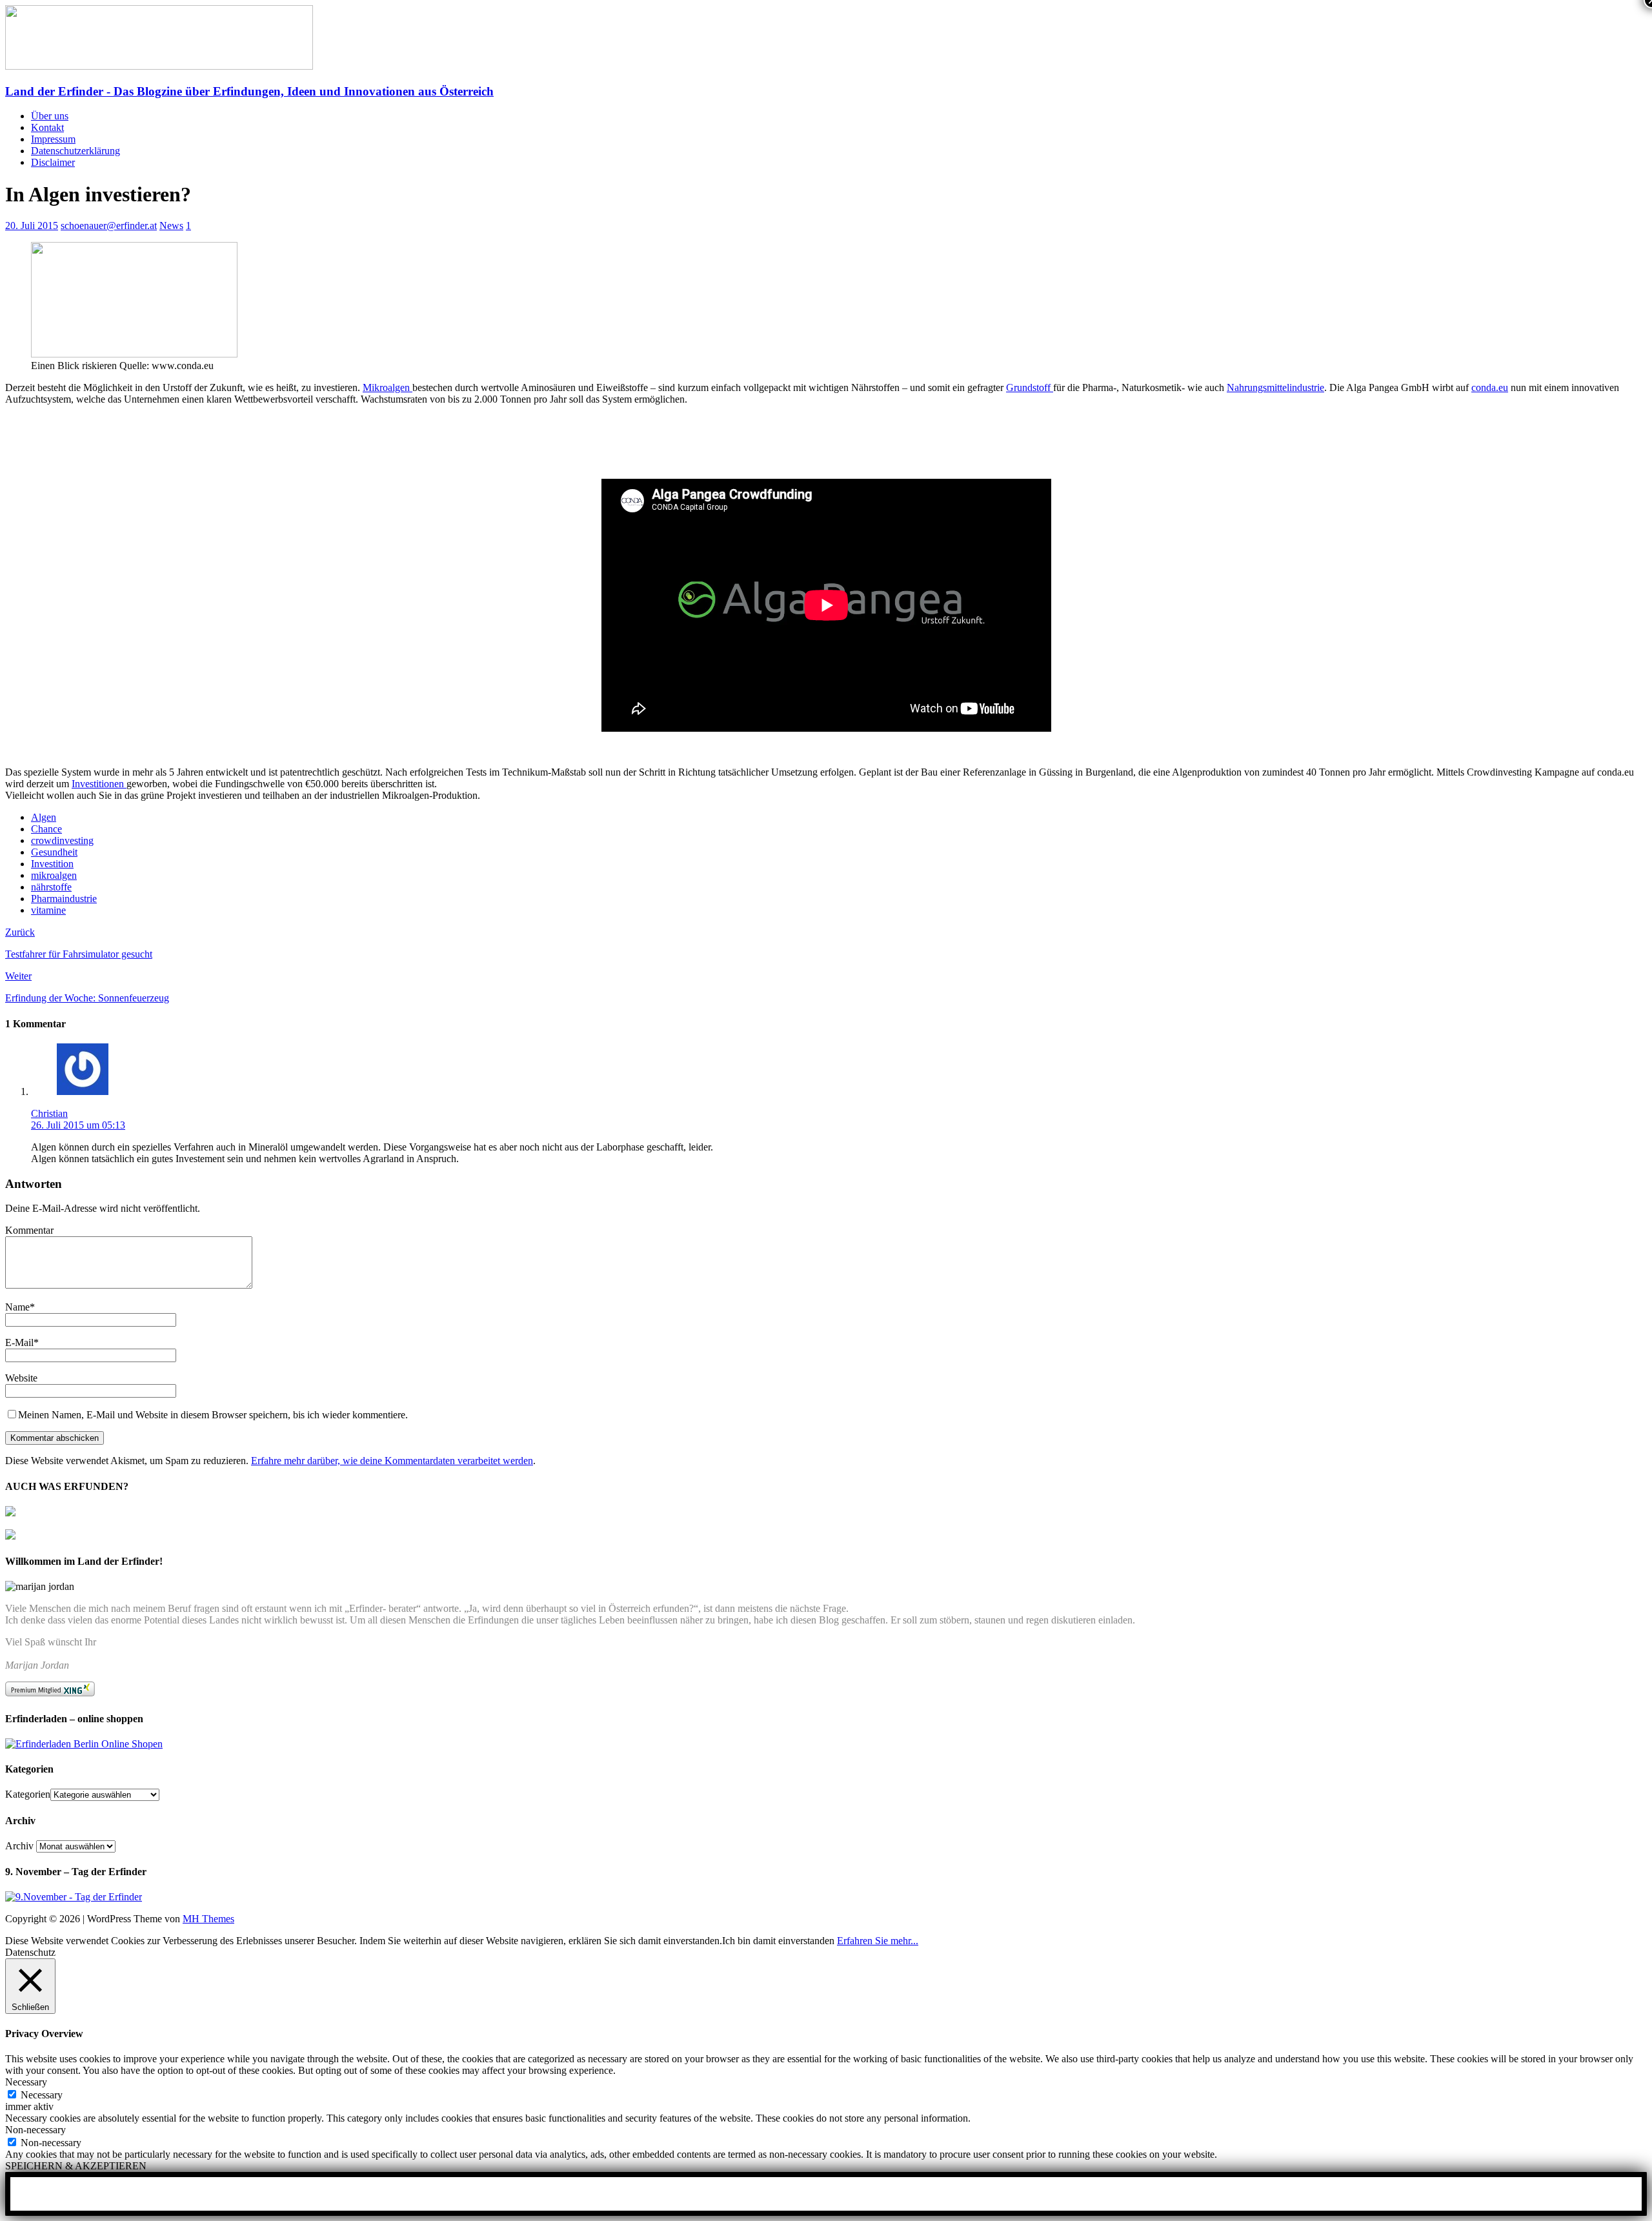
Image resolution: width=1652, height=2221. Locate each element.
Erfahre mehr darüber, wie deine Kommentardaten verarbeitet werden (392, 1461)
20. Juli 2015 (32, 226)
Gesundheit (54, 852)
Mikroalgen (388, 387)
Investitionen (99, 784)
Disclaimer (53, 162)
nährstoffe (51, 887)
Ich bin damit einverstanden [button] (778, 1941)
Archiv (19, 1846)
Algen (44, 817)
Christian (49, 1113)
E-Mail (19, 1342)
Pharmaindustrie (64, 899)
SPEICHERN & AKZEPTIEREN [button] (76, 2166)
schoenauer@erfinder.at (109, 226)
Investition (52, 864)
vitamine (48, 910)
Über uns (50, 116)
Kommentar (29, 1230)
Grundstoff (1030, 387)
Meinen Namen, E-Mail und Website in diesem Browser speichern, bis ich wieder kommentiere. (213, 1415)
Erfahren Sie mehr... (878, 1941)
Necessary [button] (26, 2082)
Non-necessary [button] (35, 2130)
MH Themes (208, 1919)
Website (21, 1378)
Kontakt (47, 127)
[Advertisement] (156, 447)
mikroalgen (54, 875)
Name (17, 1307)
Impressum (53, 139)
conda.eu (1490, 387)
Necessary (42, 2095)
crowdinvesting (62, 840)
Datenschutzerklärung (76, 151)
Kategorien (28, 1794)
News (171, 226)
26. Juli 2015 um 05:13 (78, 1125)
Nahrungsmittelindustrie (1275, 387)
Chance (46, 829)
